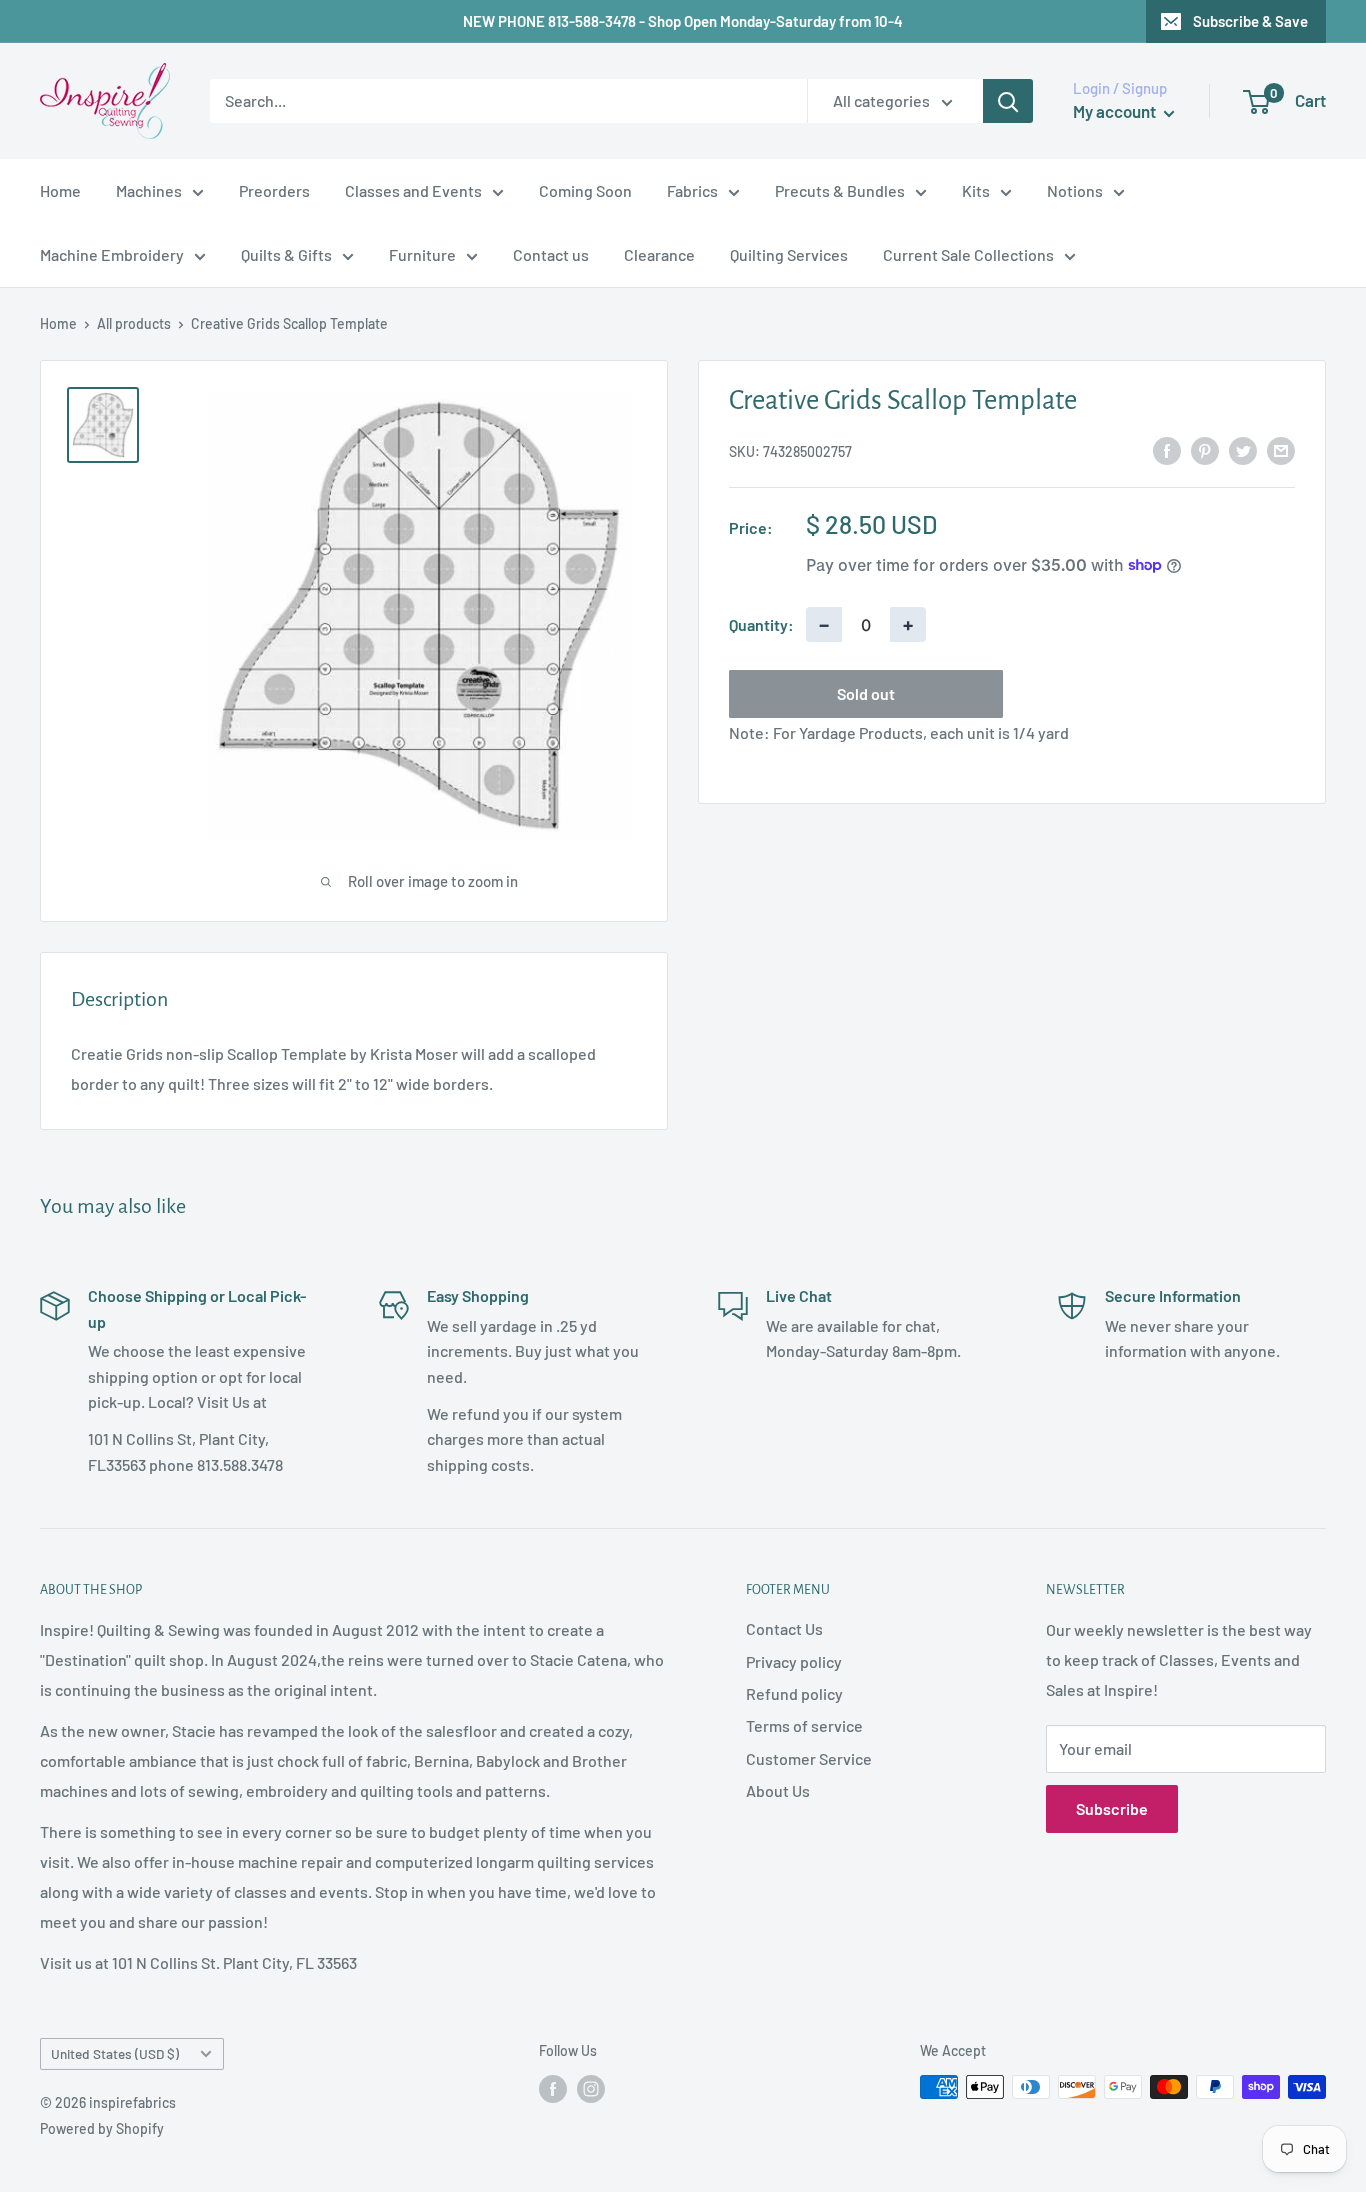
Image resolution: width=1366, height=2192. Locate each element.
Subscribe (1112, 1808)
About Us (778, 1790)
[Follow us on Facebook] (553, 2089)
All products (134, 323)
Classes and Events (413, 190)
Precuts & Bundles (840, 190)
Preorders (274, 190)
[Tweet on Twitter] (1243, 449)
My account (1116, 111)
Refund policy (794, 1693)
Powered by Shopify (102, 2128)
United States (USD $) (115, 2053)
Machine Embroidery (112, 254)
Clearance (659, 254)
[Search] (1008, 101)
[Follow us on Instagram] (591, 2089)
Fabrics (692, 190)
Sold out (866, 693)
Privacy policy (794, 1661)
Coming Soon (585, 190)
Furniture (422, 254)
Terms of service (804, 1725)
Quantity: (761, 623)
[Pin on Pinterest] (1205, 449)
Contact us (551, 254)
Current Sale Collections (968, 254)
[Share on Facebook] (1167, 449)
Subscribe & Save (1250, 21)
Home (60, 190)
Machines (149, 190)
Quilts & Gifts (286, 254)
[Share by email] (1281, 449)
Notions (1075, 190)
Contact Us (784, 1628)
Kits (976, 190)
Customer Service (809, 1758)
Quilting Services (789, 254)
